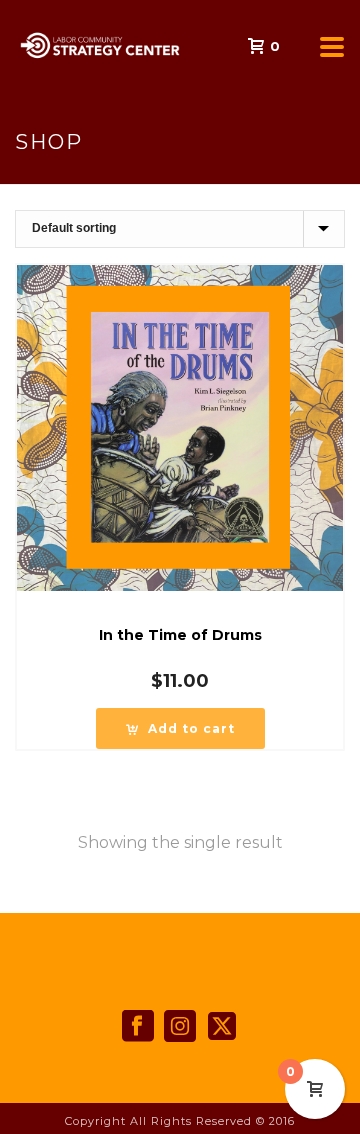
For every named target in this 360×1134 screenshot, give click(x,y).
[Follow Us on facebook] (138, 1027)
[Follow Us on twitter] (222, 1027)
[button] (180, 728)
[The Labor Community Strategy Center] (10, 45)
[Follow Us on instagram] (180, 1027)
